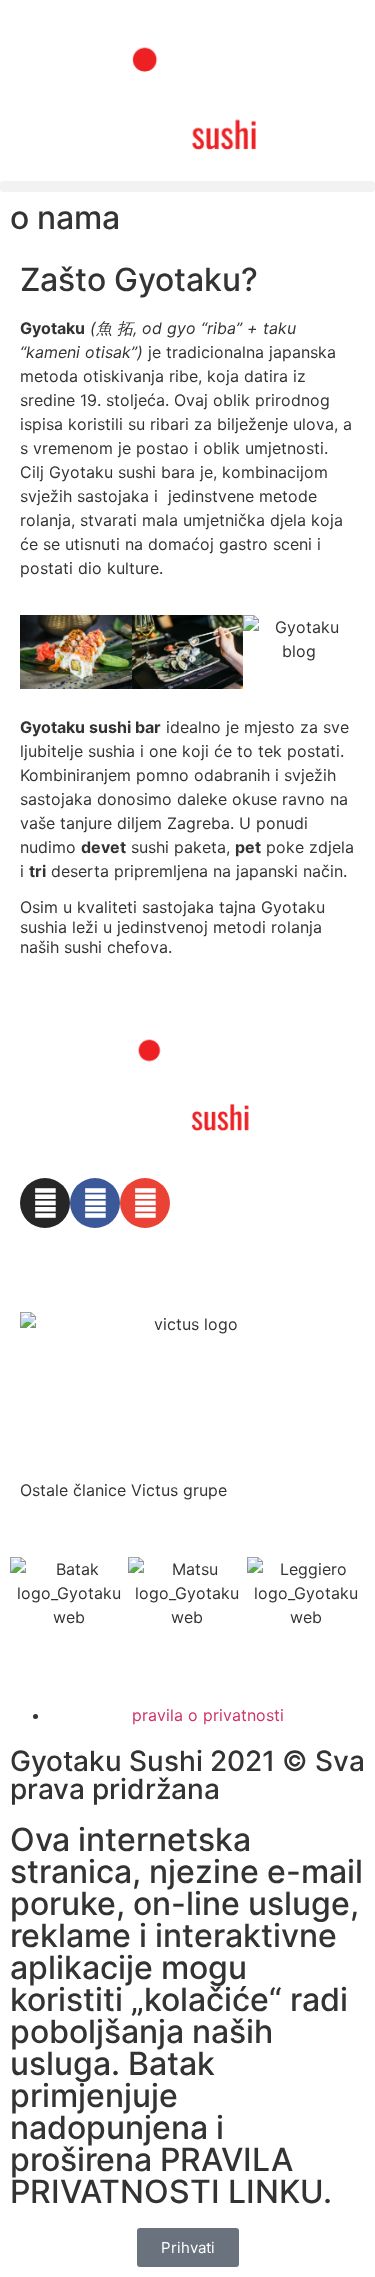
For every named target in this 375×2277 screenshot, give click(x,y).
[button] (187, 186)
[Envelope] (145, 1203)
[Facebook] (95, 1203)
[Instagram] (45, 1203)
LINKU (275, 2191)
